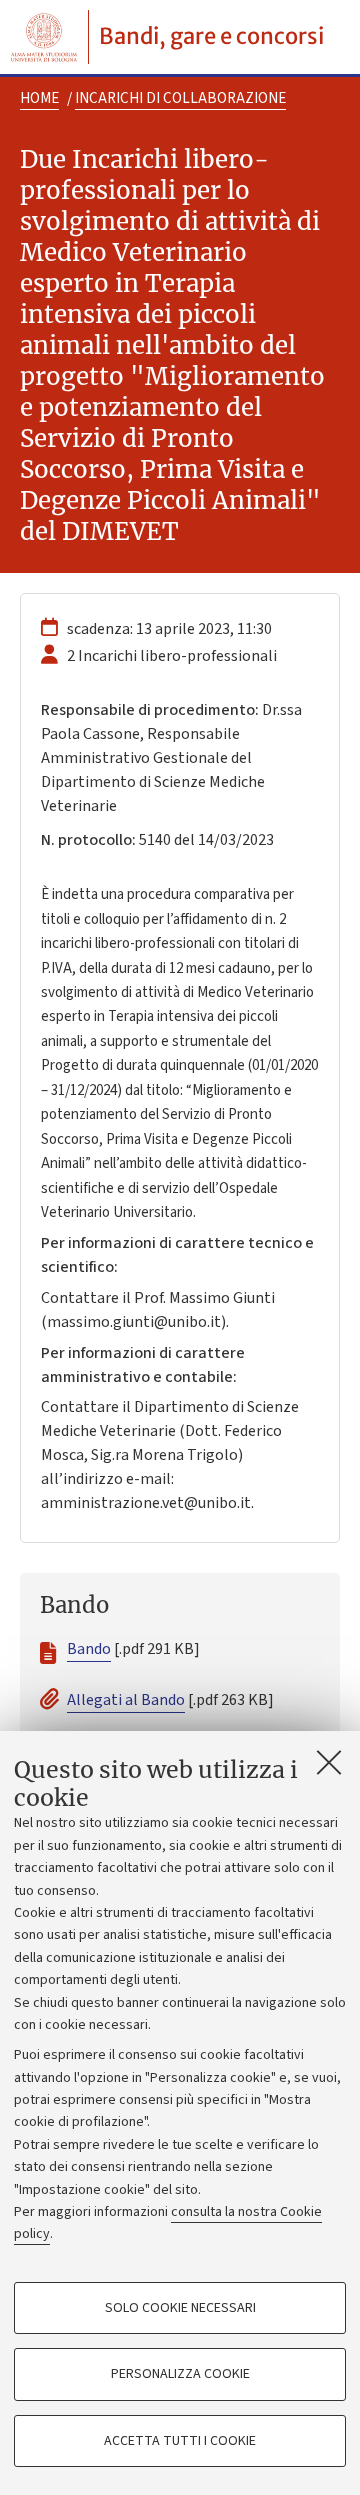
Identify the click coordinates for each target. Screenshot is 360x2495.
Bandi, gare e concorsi (211, 36)
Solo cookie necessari (180, 2308)
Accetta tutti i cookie (180, 2441)
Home (39, 98)
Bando (89, 1649)
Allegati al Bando (126, 1700)
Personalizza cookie (180, 2374)
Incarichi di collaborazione (180, 98)
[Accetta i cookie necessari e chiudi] (329, 1762)
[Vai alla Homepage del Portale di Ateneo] (44, 37)
